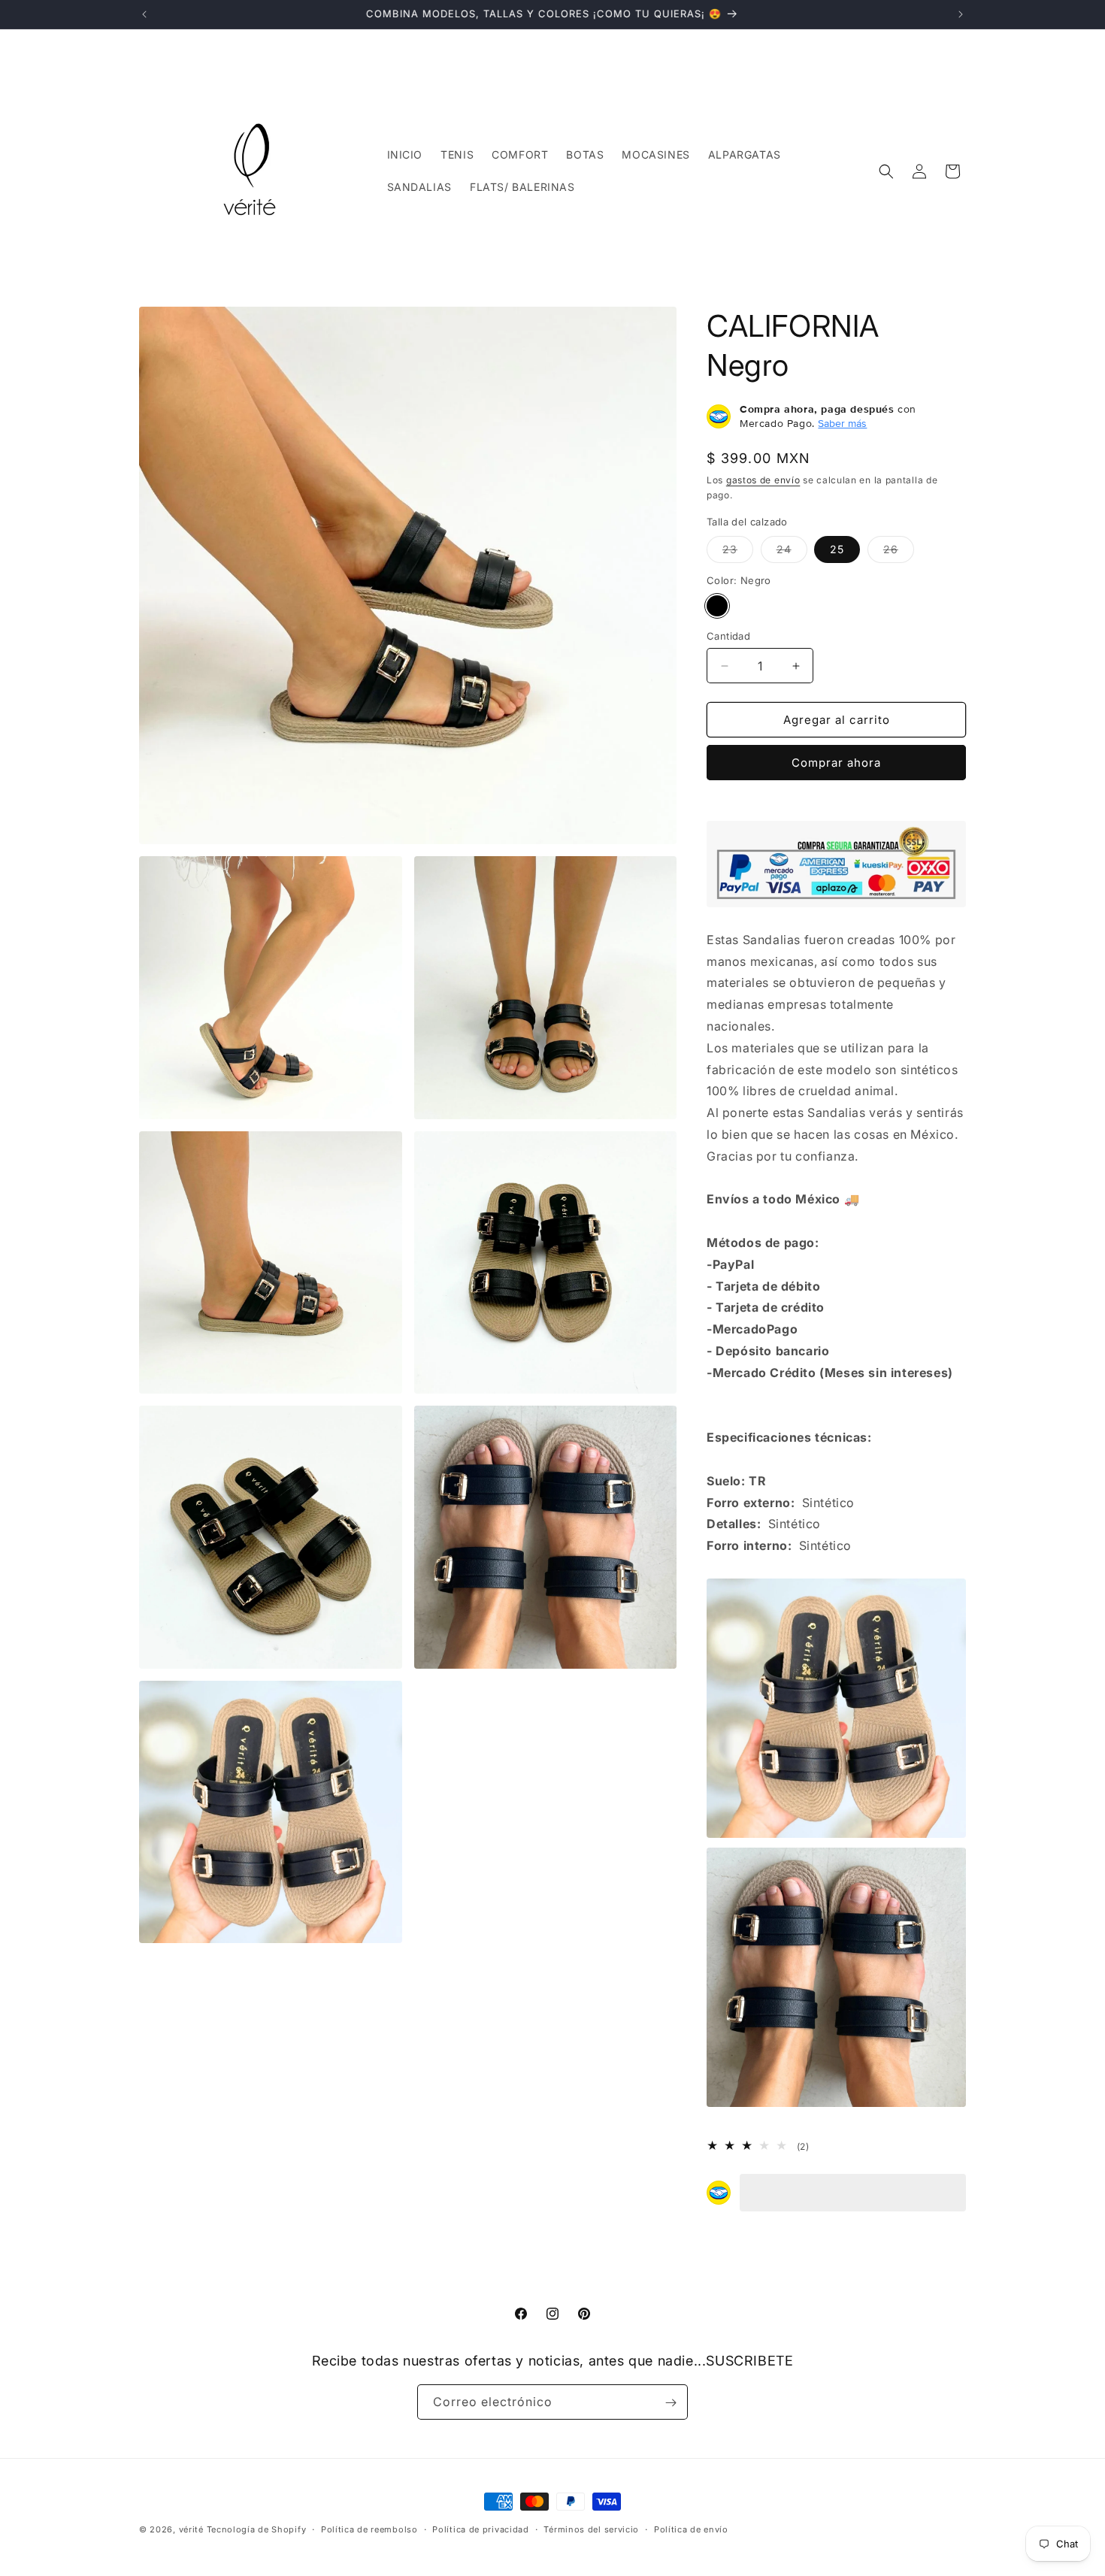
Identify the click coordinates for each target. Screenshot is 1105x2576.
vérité (191, 2529)
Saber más (842, 423)
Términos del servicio (591, 2529)
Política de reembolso (369, 2529)
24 (792, 552)
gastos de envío (763, 480)
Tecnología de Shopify (257, 2529)
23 (738, 552)
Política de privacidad (480, 2529)
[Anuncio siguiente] (961, 14)
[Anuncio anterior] (144, 14)
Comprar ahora (836, 763)
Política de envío (691, 2529)
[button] (886, 171)
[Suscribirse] (671, 2403)
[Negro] (717, 606)
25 (837, 549)
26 (899, 552)
